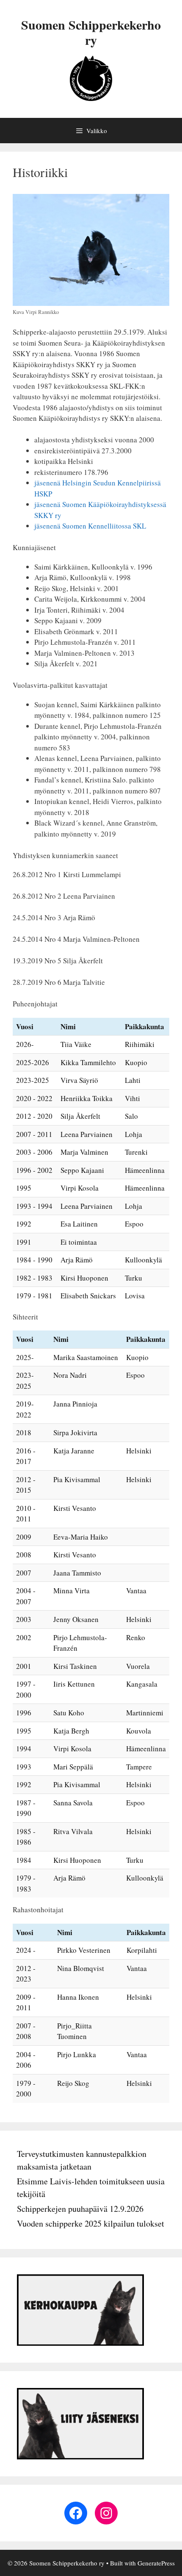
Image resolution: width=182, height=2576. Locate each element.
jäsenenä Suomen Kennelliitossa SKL (90, 526)
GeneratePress (156, 2563)
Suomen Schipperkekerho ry (91, 32)
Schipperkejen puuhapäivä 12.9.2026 (80, 2209)
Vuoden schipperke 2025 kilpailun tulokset (91, 2223)
